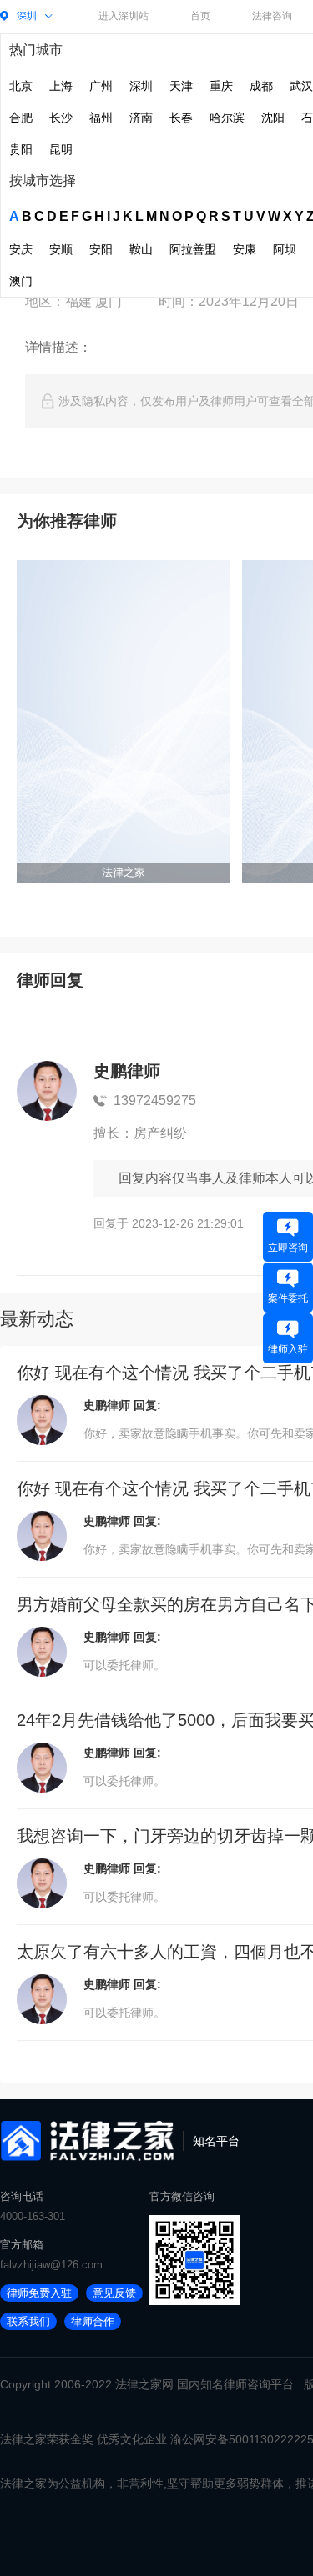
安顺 (61, 249)
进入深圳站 (124, 16)
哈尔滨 (227, 118)
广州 (101, 86)
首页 (200, 16)
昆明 (61, 149)
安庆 (21, 249)
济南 (141, 118)
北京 (21, 86)
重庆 (221, 86)
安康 (245, 249)
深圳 (141, 86)
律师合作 (93, 2321)
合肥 (21, 118)
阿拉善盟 (193, 249)
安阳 (101, 249)
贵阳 (21, 149)
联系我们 (28, 2321)
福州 (101, 118)
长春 (181, 118)
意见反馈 (114, 2293)
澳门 (21, 281)
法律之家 (139, 2384)
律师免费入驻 (39, 2293)
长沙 (61, 118)
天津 (181, 86)
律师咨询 (247, 2384)
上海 (61, 86)
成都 (261, 86)
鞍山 (141, 249)
